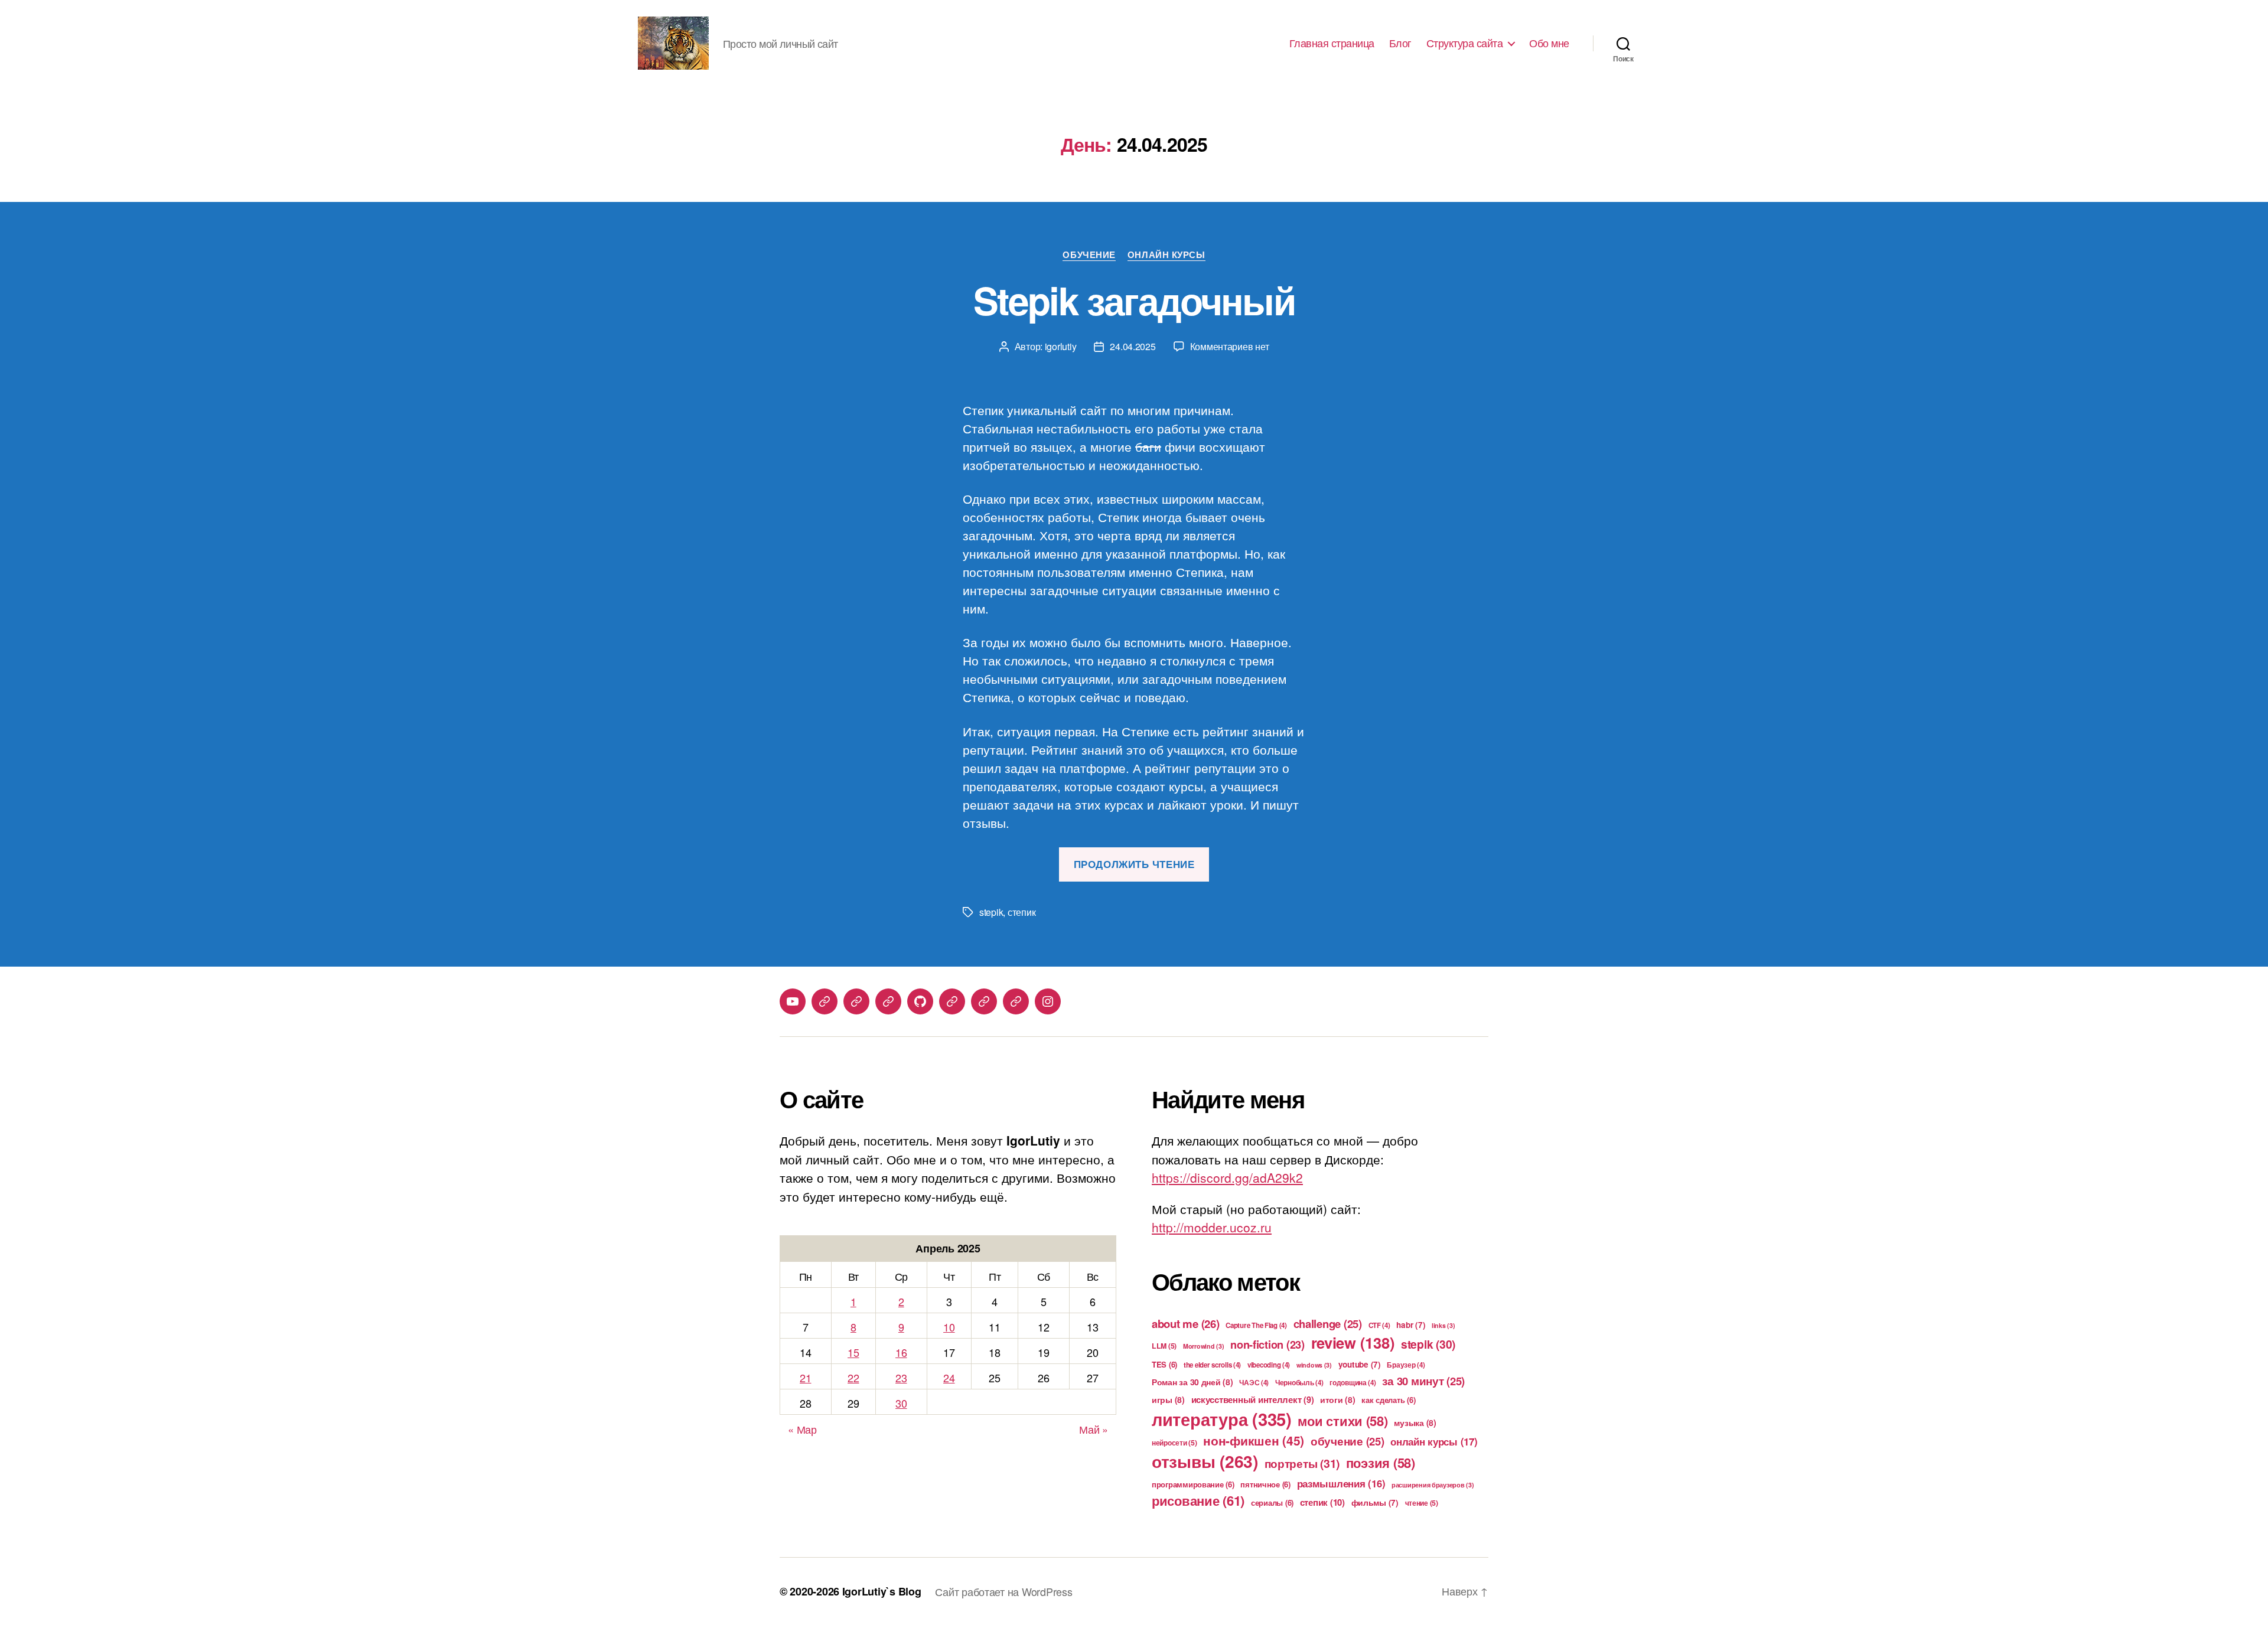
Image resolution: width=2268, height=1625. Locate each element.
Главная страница (1332, 43)
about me (1186, 1324)
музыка (1415, 1422)
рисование (1198, 1500)
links (1443, 1325)
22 (853, 1378)
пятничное (1265, 1484)
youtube (1360, 1364)
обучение (1348, 1441)
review (1353, 1342)
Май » (1094, 1429)
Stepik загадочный (1134, 300)
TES (1164, 1364)
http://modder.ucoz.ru (1212, 1227)
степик (1021, 912)
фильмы (1375, 1502)
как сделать (1388, 1400)
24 (949, 1378)
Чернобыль (1299, 1383)
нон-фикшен (1254, 1440)
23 (901, 1378)
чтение (1422, 1503)
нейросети (1174, 1443)
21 (805, 1378)
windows (1314, 1365)
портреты (1302, 1463)
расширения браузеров (1433, 1485)
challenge (1328, 1324)
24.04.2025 (1133, 346)
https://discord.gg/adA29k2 (1227, 1177)
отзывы (1205, 1461)
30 (901, 1403)
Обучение (1089, 255)
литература (1222, 1419)
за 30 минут (1423, 1381)
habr (1411, 1325)
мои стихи (1342, 1421)
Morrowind (1204, 1346)
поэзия (1381, 1463)
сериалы (1272, 1502)
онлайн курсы (1434, 1441)
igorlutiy (1061, 346)
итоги (1338, 1399)
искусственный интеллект (1253, 1399)
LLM (1164, 1346)
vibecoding (1269, 1365)
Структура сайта (1465, 43)
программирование (1193, 1484)
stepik (991, 912)
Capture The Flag (1256, 1325)
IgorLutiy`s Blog (882, 1591)
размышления (1341, 1483)
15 (853, 1352)
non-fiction (1267, 1345)
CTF (1379, 1325)
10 (949, 1327)
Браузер (1406, 1365)
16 (901, 1352)
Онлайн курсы (1166, 255)
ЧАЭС (1254, 1383)
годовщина (1353, 1383)
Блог (1400, 43)
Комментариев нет (1230, 346)
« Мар (802, 1429)
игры (1168, 1399)
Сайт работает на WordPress (1003, 1591)
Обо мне (1549, 43)
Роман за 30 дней (1192, 1382)
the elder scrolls (1212, 1365)
